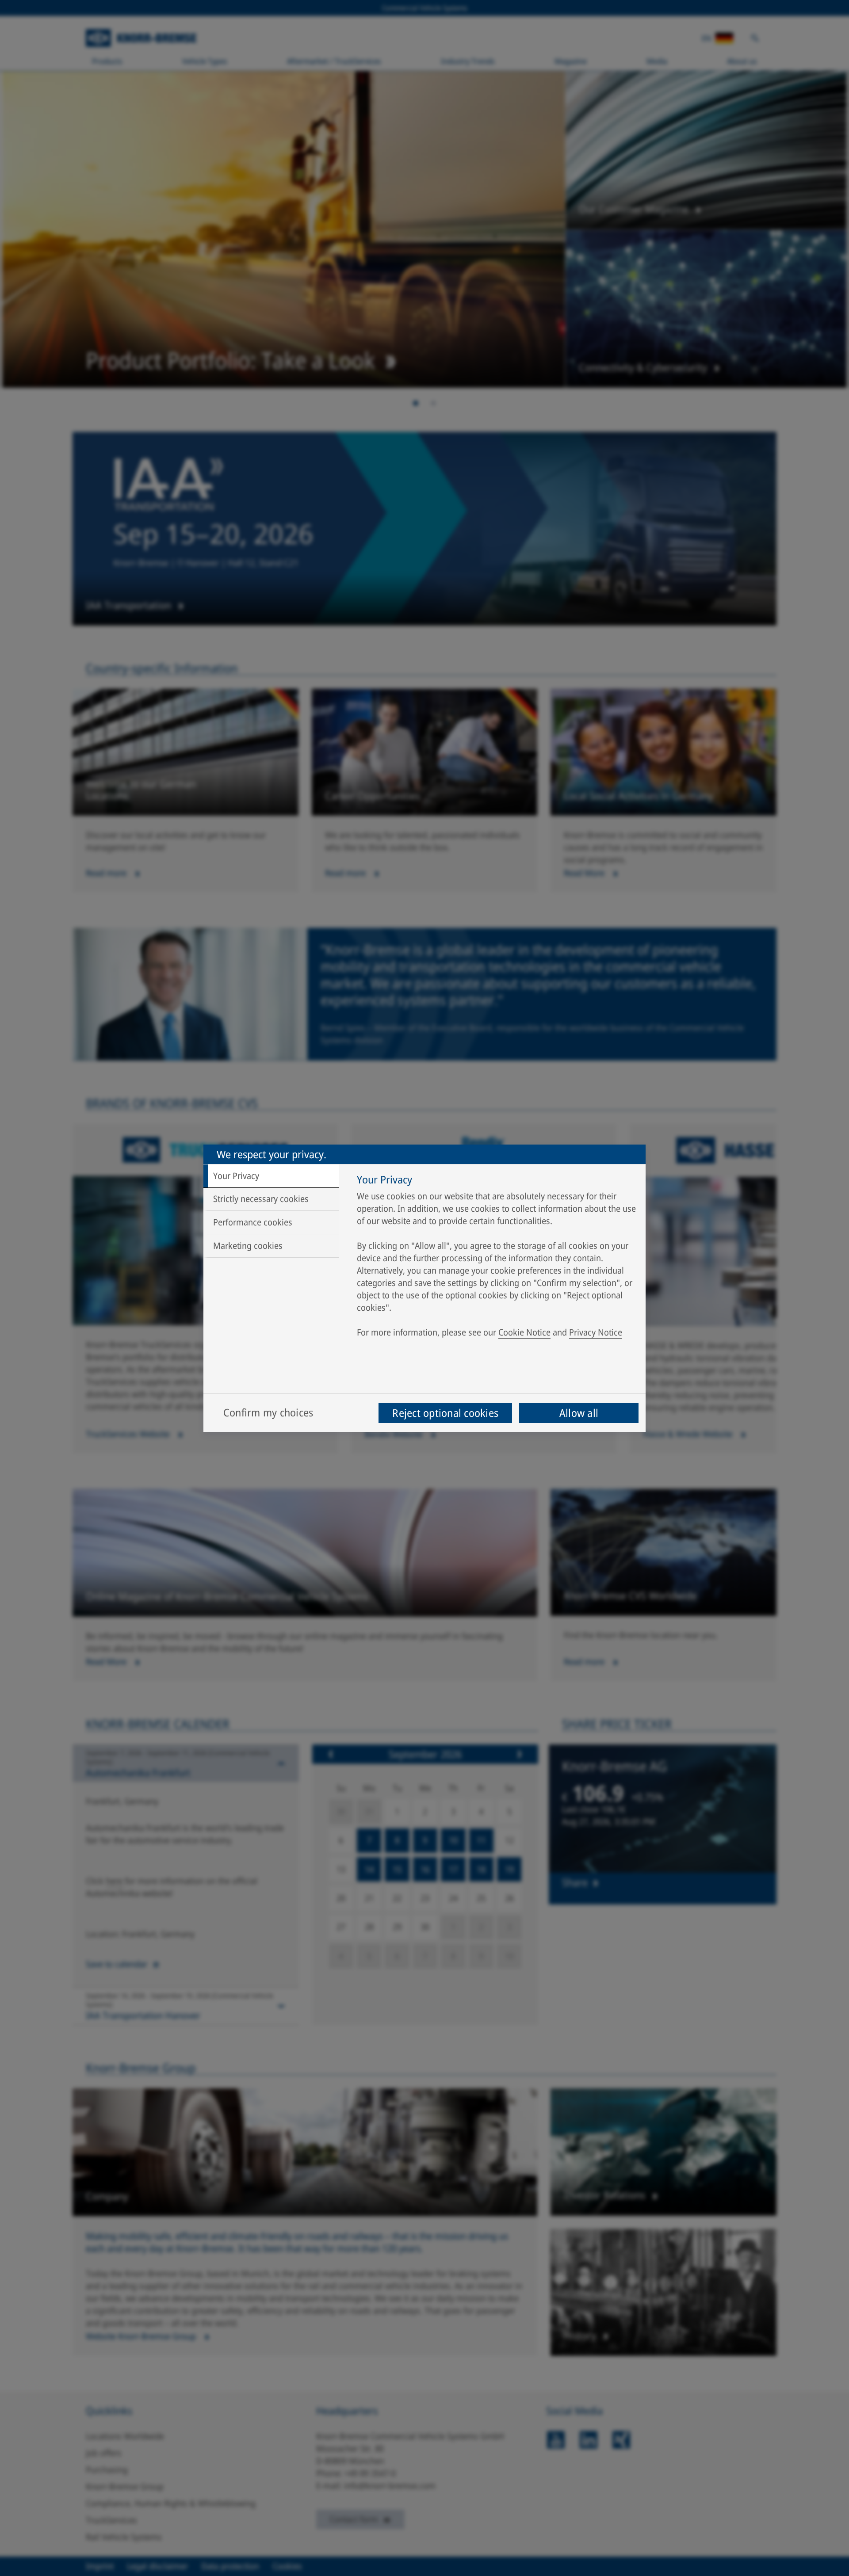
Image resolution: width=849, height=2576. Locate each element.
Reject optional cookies (445, 1413)
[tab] (271, 1176)
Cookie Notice (524, 1332)
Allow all (579, 1413)
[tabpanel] (497, 1258)
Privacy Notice (596, 1332)
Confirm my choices (268, 1412)
